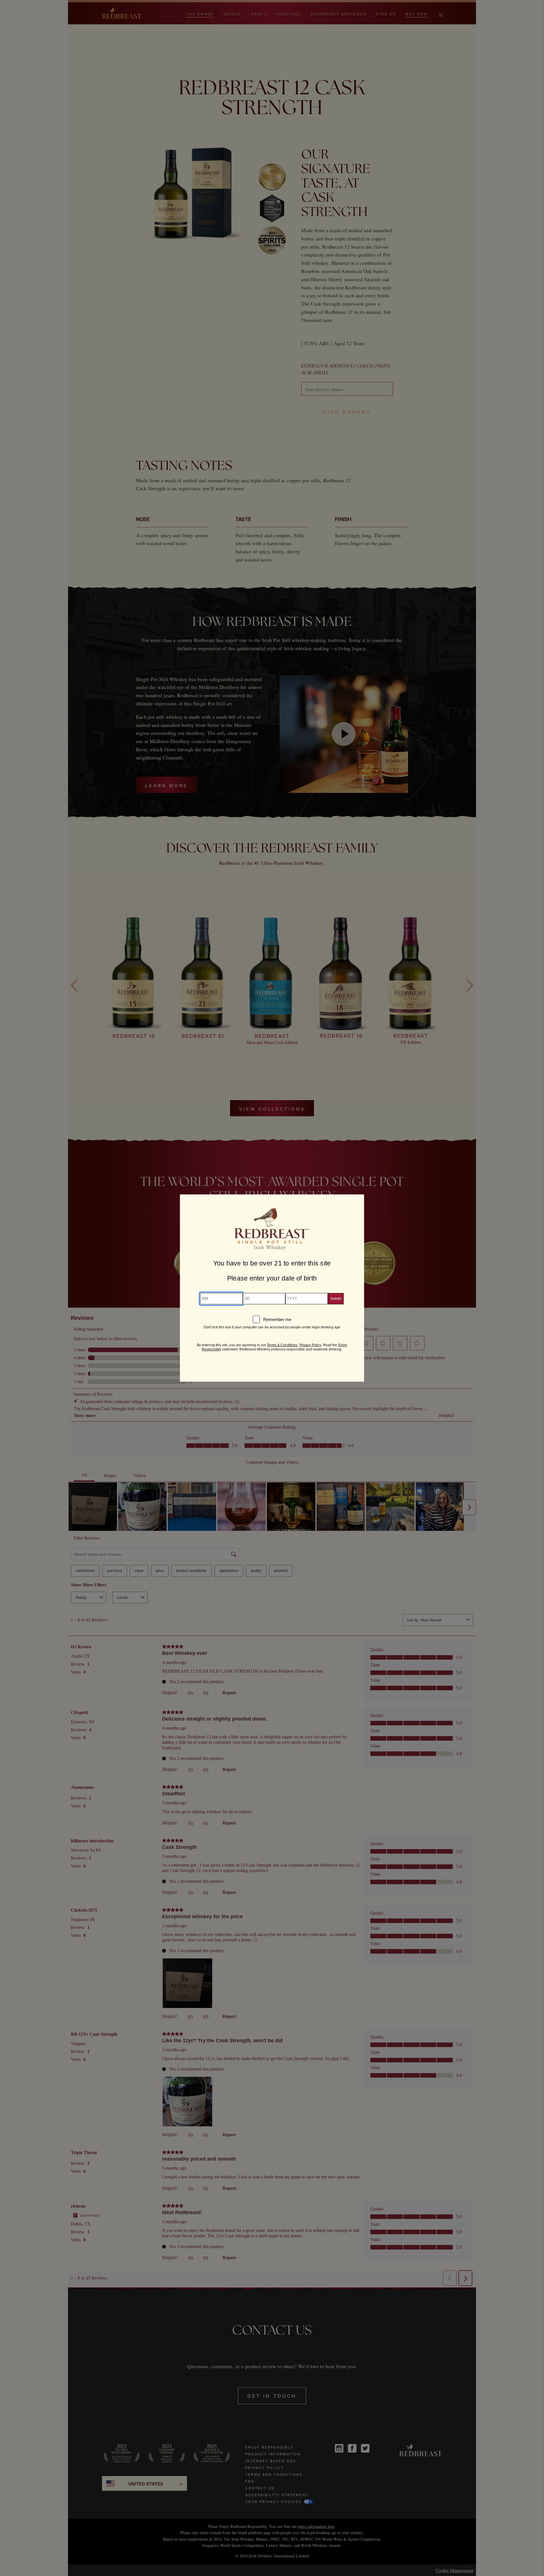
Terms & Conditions (282, 1345)
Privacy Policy (310, 1345)
